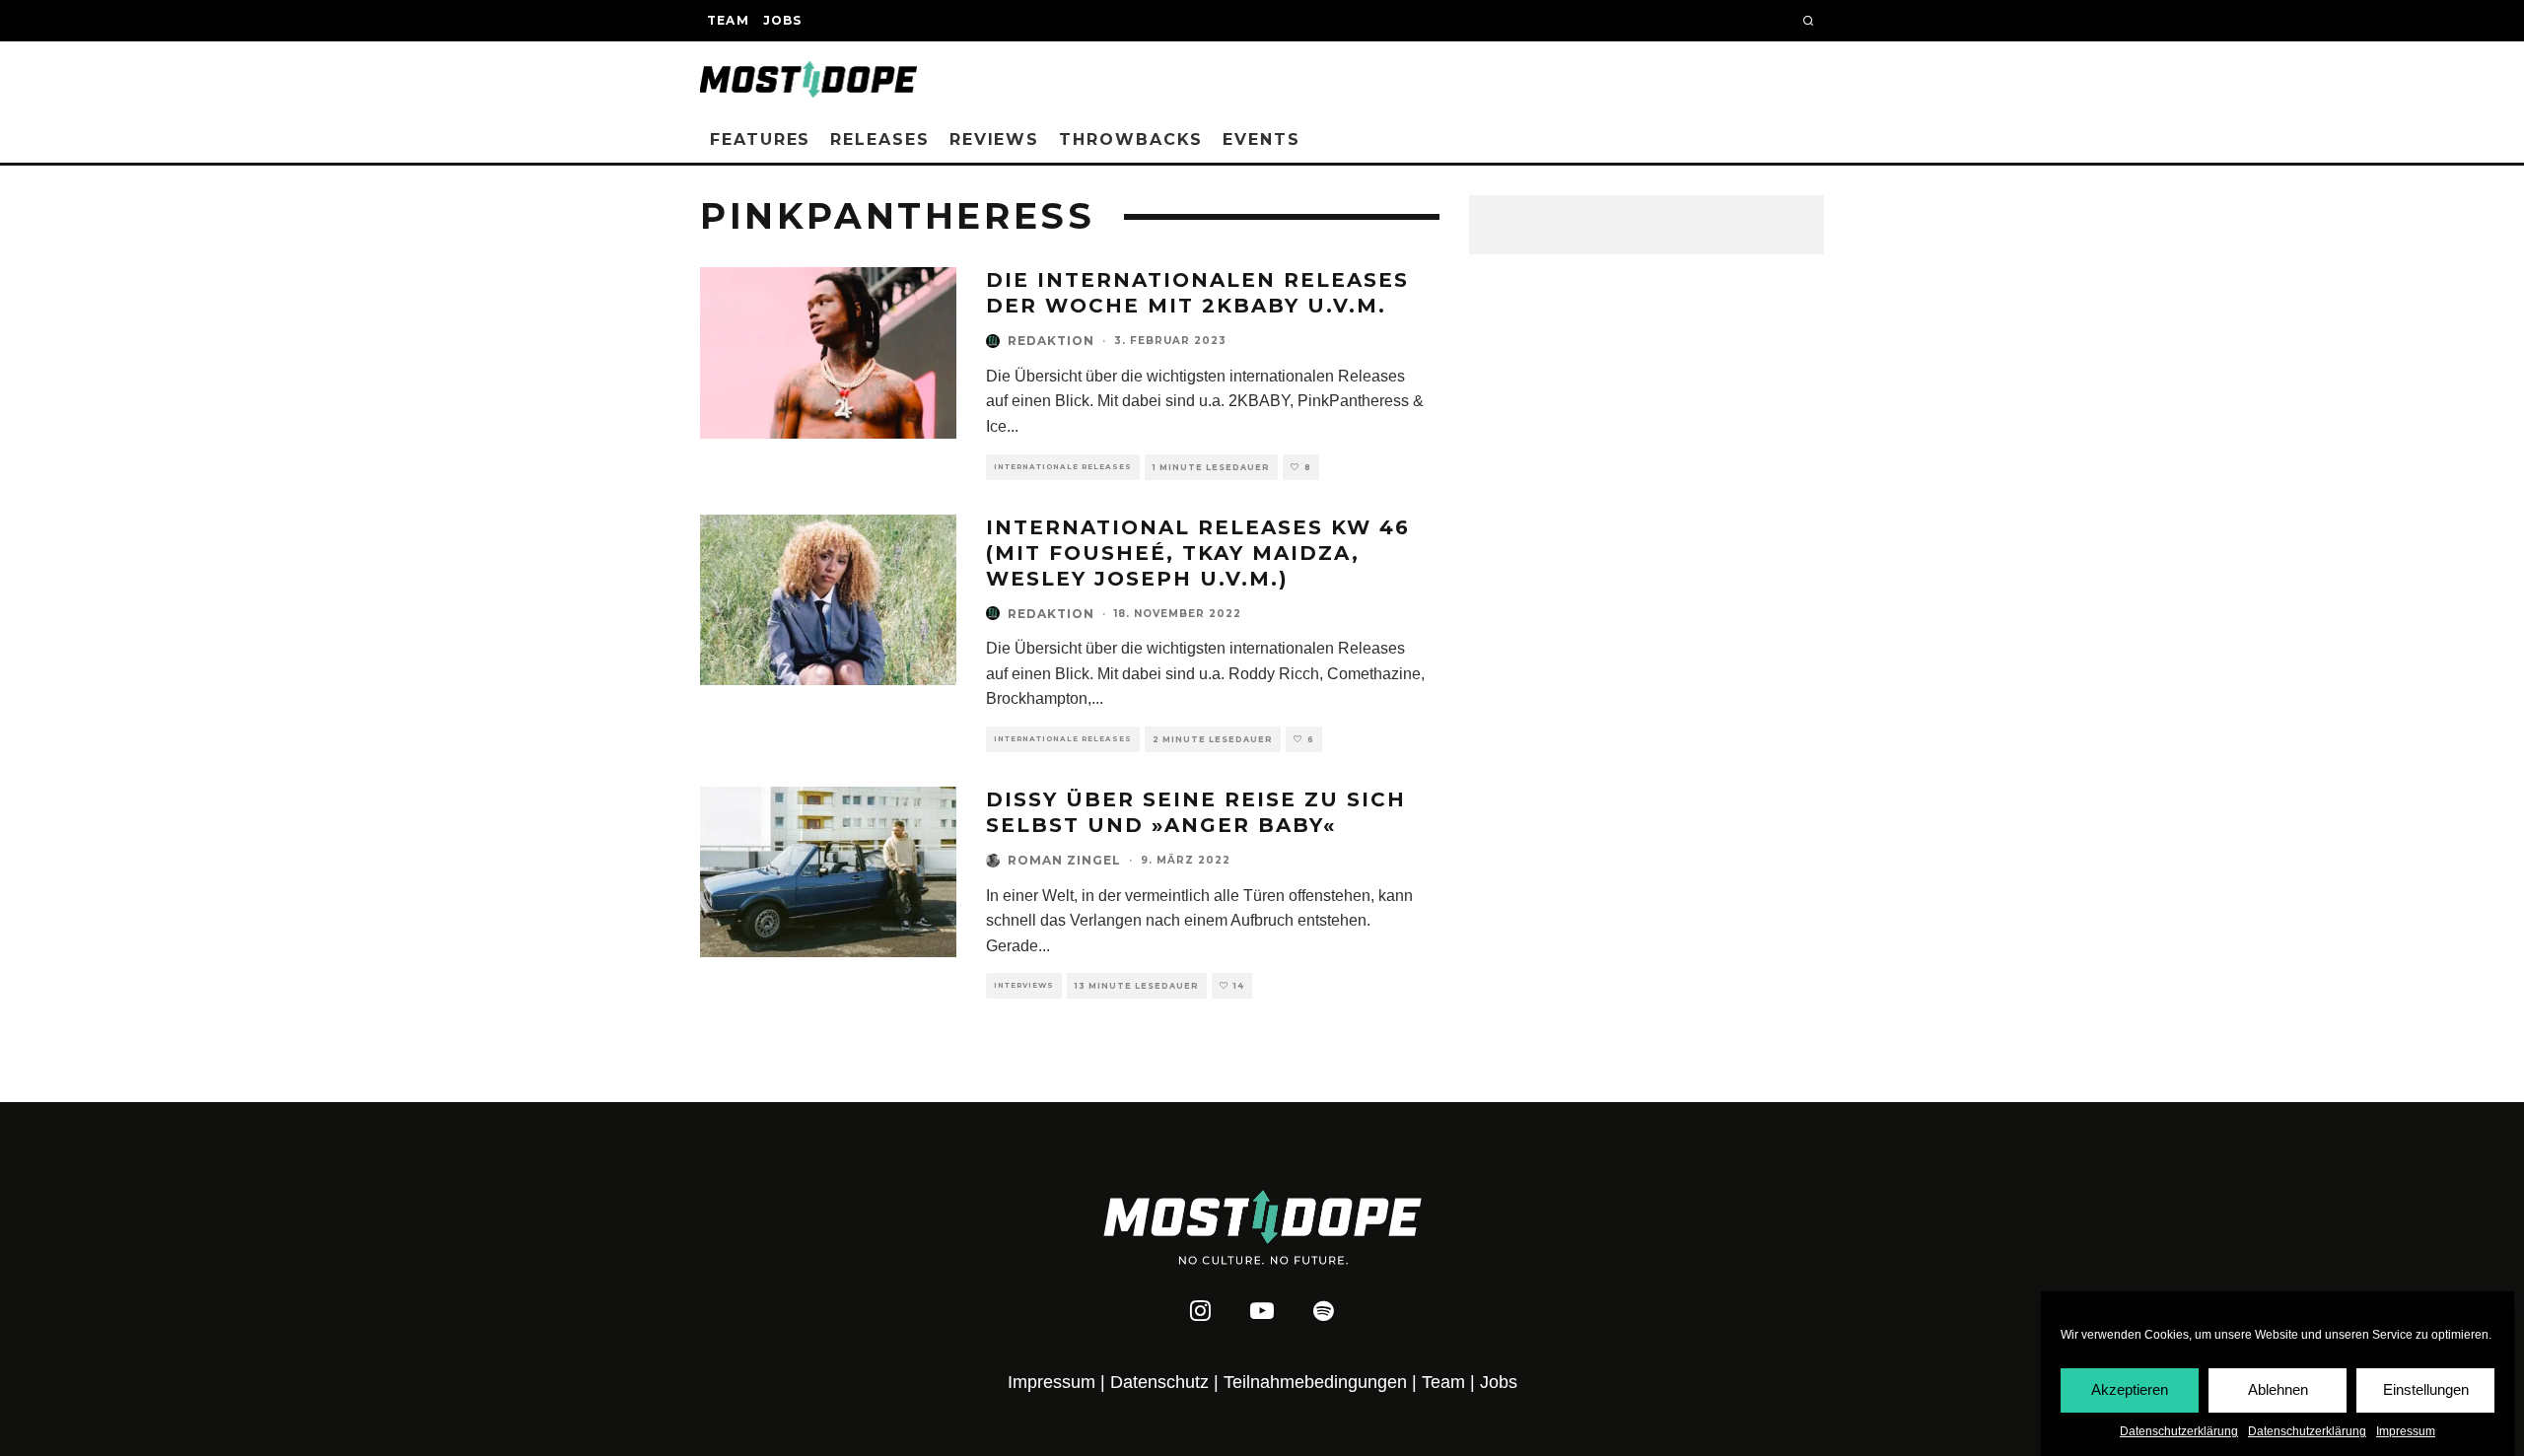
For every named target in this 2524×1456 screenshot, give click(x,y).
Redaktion (1051, 341)
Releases (879, 139)
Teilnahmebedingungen (1315, 1382)
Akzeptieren (2130, 1389)
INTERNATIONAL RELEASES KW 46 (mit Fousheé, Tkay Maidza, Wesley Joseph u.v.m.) (1198, 553)
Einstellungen (2426, 1389)
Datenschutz (1159, 1382)
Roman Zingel (1064, 860)
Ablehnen (2278, 1389)
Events (1262, 139)
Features (760, 139)
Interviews (1024, 985)
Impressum (2406, 1431)
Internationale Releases (1063, 467)
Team (728, 20)
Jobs (783, 20)
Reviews (994, 139)
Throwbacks (1131, 139)
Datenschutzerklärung (2179, 1431)
